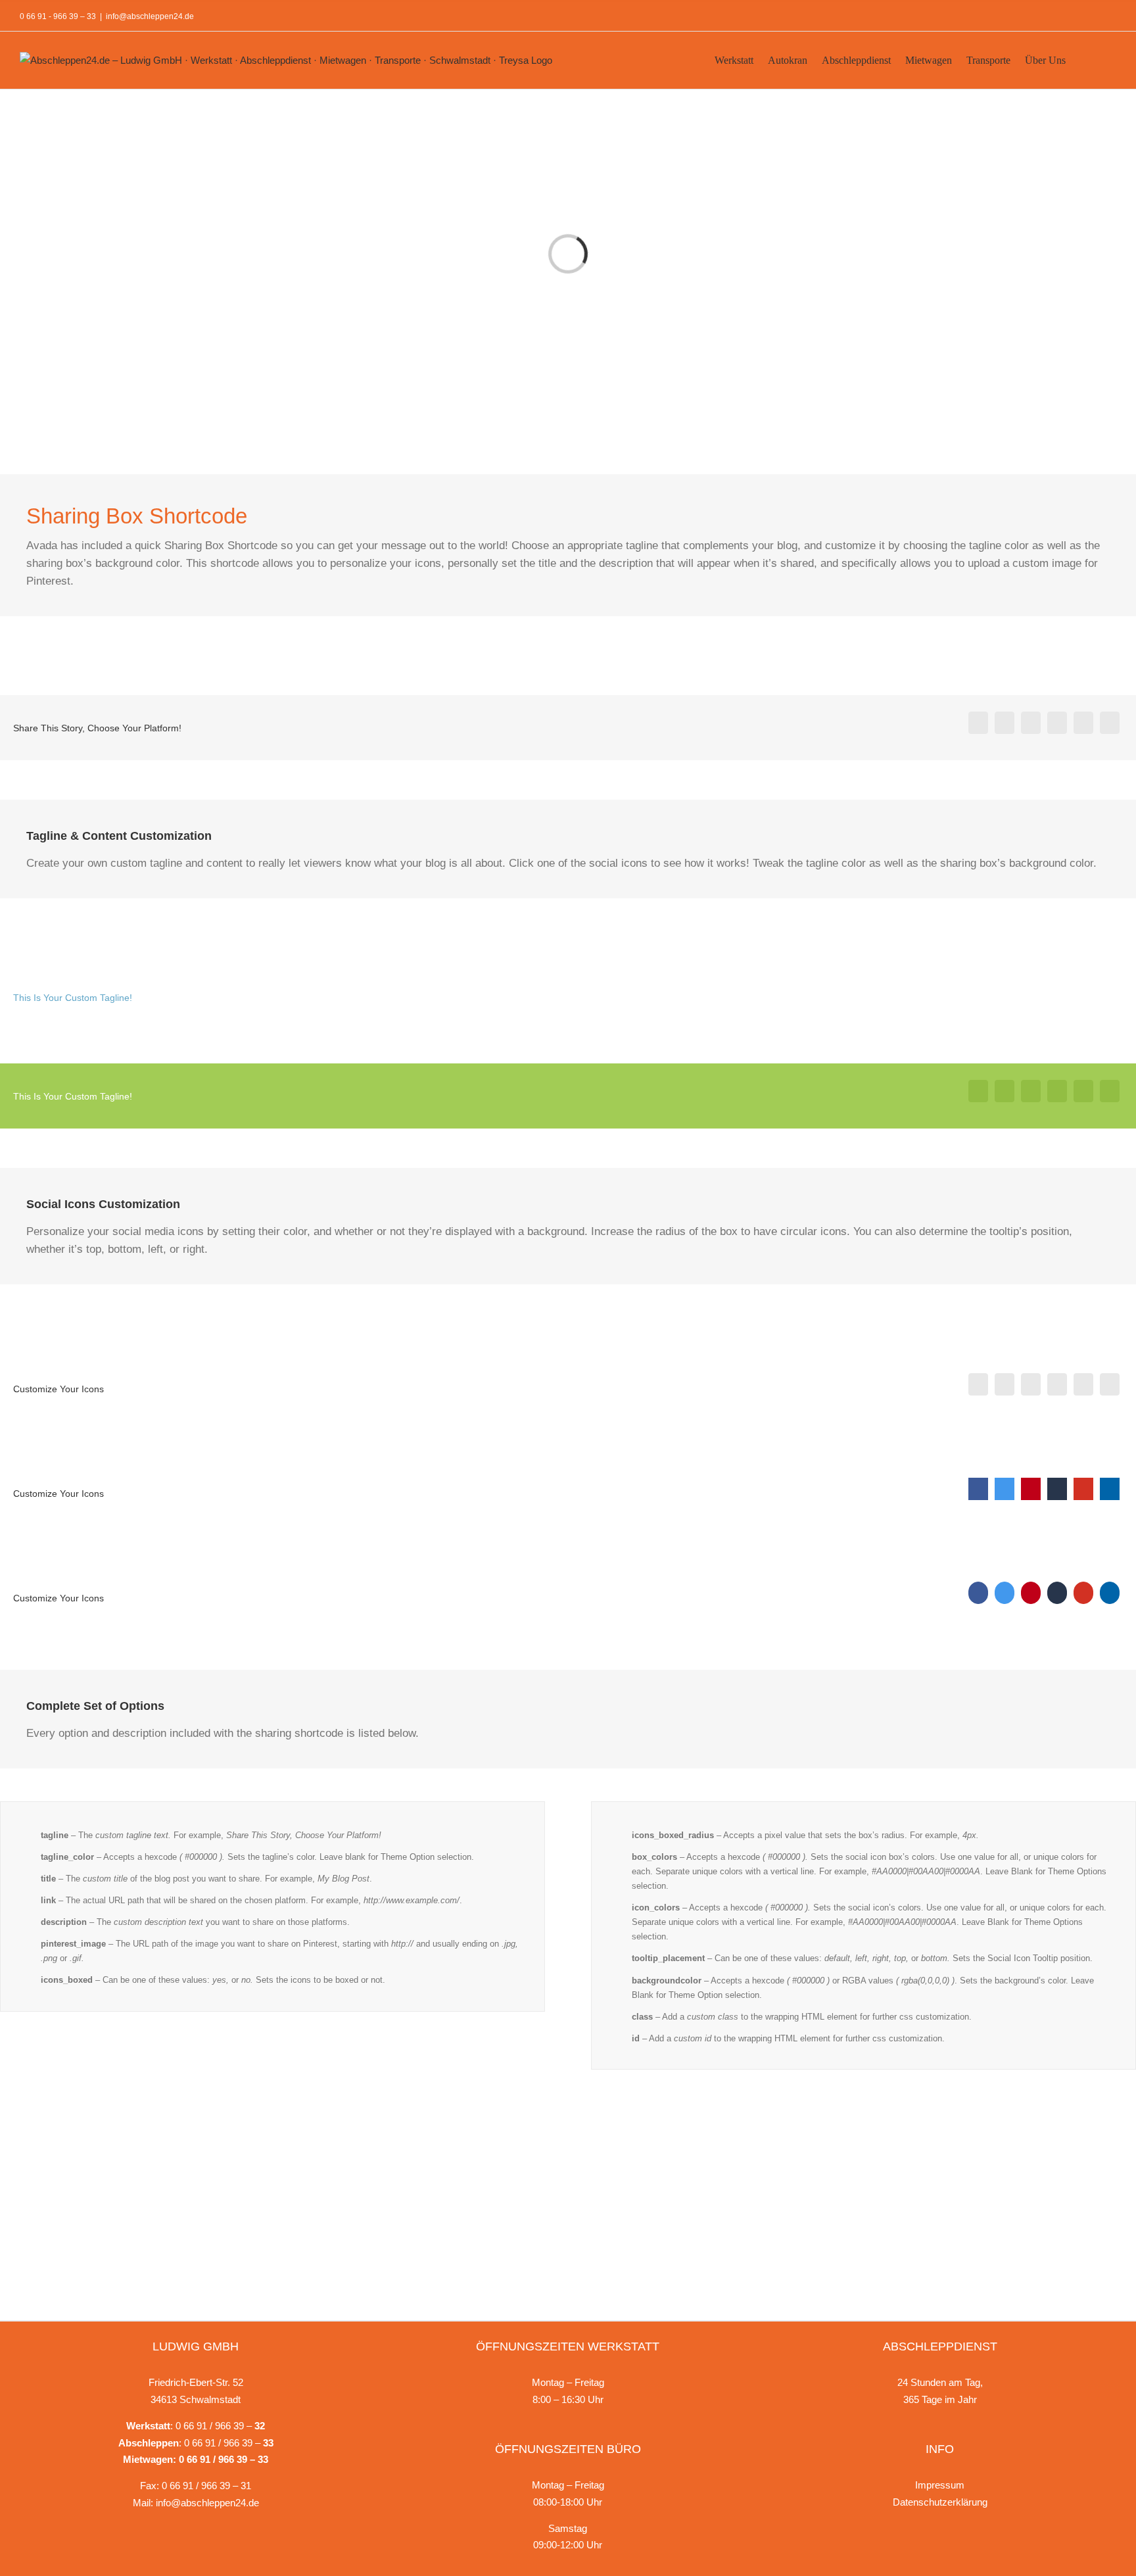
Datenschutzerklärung (940, 2502)
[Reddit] (1031, 723)
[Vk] (1110, 723)
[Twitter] (1005, 723)
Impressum (940, 2485)
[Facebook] (978, 723)
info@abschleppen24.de (150, 16)
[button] (1098, 59)
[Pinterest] (1083, 723)
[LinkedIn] (1057, 723)
